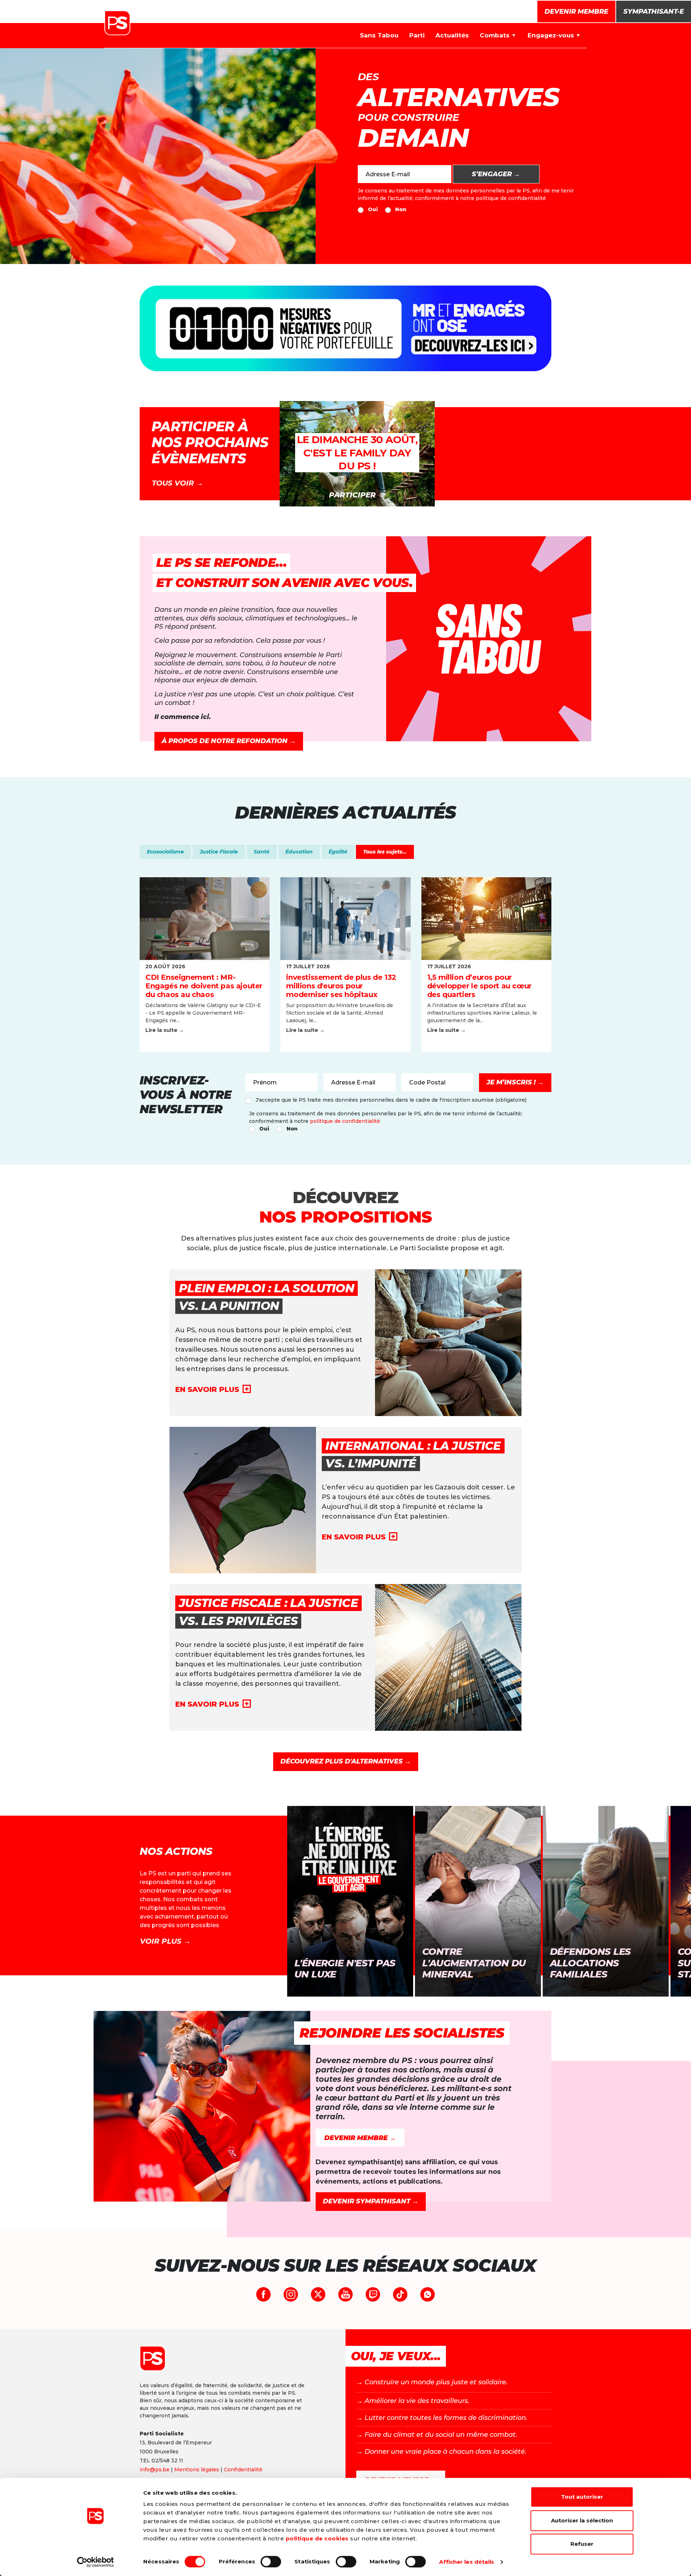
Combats (495, 35)
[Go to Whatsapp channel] (428, 2294)
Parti (417, 35)
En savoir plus (207, 1389)
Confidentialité (243, 2470)
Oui (373, 209)
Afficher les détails (467, 2562)
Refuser (582, 2544)
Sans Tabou (379, 35)
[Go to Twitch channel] (373, 2294)
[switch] (271, 2562)
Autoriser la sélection (582, 2520)
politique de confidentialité (511, 198)
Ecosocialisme (165, 852)
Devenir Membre (576, 12)
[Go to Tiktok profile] (400, 2294)
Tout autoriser (582, 2497)
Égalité (338, 852)
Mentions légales (197, 2470)
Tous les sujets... (385, 852)
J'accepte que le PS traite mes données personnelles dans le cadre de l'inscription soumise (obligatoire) (391, 1100)
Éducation (299, 852)
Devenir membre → (360, 2138)
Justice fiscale (219, 852)
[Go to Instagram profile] (291, 2294)
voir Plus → (165, 1941)
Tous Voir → (178, 483)
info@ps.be (155, 2470)
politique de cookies (317, 2538)
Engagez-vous (551, 35)
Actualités (452, 35)
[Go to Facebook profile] (263, 2294)
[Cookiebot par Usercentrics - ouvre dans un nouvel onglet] (96, 2562)
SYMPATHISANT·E (654, 12)
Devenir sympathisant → (371, 2201)
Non (401, 209)
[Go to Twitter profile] (318, 2294)
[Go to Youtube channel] (345, 2294)
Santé (262, 852)
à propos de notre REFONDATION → (229, 741)
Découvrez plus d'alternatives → (346, 1761)
